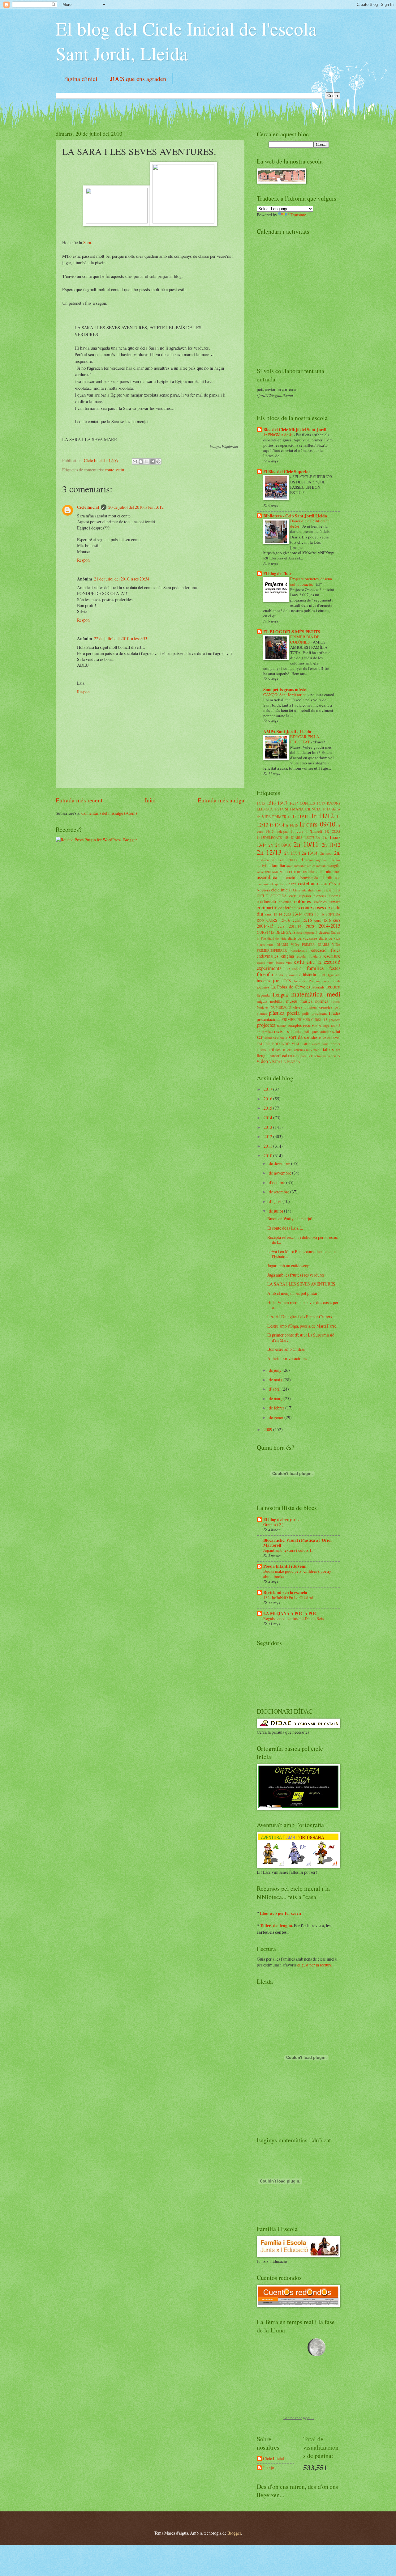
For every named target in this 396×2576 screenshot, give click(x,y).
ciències (320, 896)
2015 (268, 1108)
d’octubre (278, 1182)
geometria (293, 975)
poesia (293, 1013)
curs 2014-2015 (323, 926)
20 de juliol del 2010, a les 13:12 (136, 507)
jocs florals (332, 981)
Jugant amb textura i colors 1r (288, 1550)
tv (339, 1056)
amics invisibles (318, 866)
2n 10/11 (306, 844)
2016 (268, 1099)
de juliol (276, 1211)
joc (276, 980)
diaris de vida (330, 938)
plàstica (277, 1013)
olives (298, 1007)
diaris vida (265, 944)
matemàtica (307, 994)
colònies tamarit (327, 902)
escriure (332, 956)
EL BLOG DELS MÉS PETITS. (292, 632)
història (309, 974)
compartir (267, 908)
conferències (289, 908)
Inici (150, 800)
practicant (319, 1013)
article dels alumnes (322, 871)
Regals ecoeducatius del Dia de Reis (294, 1618)
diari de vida (277, 938)
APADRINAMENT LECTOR (278, 872)
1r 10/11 (301, 816)
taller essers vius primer (321, 1044)
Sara (87, 242)
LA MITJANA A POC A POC (290, 1613)
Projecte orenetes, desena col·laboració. (311, 581)
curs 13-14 (274, 914)
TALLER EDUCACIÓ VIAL (278, 1044)
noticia (336, 1001)
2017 (268, 1089)
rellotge (324, 1025)
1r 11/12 (322, 816)
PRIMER (289, 1019)
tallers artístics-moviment (302, 1050)
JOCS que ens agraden (138, 79)
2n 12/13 (269, 852)
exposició (294, 968)
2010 (268, 1156)
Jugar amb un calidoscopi (289, 1266)
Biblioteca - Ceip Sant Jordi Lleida (295, 516)
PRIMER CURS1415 (312, 1020)
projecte (335, 1020)
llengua (280, 995)
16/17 (282, 803)
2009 (268, 1429)
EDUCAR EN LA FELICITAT (305, 739)
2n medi (326, 853)
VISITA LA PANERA (285, 1062)
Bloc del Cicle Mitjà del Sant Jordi (295, 430)
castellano (308, 883)
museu (292, 1001)
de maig (276, 1380)
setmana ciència (276, 1037)
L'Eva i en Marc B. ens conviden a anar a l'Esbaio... (301, 1254)
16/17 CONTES (302, 803)
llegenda (263, 995)
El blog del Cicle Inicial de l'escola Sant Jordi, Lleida (186, 41)
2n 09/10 (283, 845)
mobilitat (277, 1001)
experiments (269, 968)
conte (110, 470)
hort (322, 974)
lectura (333, 987)
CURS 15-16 (278, 920)
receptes (295, 1025)
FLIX (280, 975)
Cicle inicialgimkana (308, 890)
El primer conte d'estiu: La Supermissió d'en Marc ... (301, 1337)
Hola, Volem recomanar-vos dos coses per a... (303, 1305)
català (324, 884)
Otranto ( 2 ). (274, 1524)
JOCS (287, 981)
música (306, 1001)
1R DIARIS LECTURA (302, 837)
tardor (275, 1056)
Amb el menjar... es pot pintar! (293, 1293)
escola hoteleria (309, 956)
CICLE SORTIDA (272, 896)
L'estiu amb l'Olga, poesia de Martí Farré (302, 1326)
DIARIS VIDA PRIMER (296, 944)
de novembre (280, 1173)
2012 (268, 1136)
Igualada (334, 975)
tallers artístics (269, 1049)
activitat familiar (271, 865)
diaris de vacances (303, 938)
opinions (311, 1007)
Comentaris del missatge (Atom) (109, 813)
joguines (263, 987)
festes (335, 968)
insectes (263, 981)
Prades (335, 1013)
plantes (262, 1013)
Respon (83, 560)
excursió (332, 962)
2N (271, 845)
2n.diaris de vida (271, 860)
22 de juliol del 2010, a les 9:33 (121, 638)
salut (336, 1031)
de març (276, 1399)
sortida (296, 1037)
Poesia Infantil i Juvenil (285, 1566)
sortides (311, 1037)
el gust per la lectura (314, 1965)
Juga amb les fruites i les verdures (296, 1275)
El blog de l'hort (278, 574)
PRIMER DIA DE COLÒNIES (305, 639)
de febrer (277, 1408)
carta (293, 884)
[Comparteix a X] (147, 461)
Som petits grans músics (285, 690)
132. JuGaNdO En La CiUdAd (288, 1597)
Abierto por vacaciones (287, 1358)
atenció (289, 877)
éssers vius (284, 962)
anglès (335, 865)
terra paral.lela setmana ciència (315, 1056)
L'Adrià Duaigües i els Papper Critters (300, 1317)
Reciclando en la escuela (285, 1592)
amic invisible (296, 866)
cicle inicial (281, 890)
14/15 (261, 803)
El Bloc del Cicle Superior (287, 472)
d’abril (275, 1389)
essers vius (265, 962)
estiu (120, 470)
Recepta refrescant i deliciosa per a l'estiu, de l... (303, 1240)
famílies (315, 968)
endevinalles (267, 956)
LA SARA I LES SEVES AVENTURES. (302, 1284)
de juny (276, 1370)
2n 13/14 (292, 853)
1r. (325, 837)
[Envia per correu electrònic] (135, 461)
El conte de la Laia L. (285, 1228)
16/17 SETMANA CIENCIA (298, 809)
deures (324, 932)
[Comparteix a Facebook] (153, 461)
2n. (337, 853)
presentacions (268, 1019)
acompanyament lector (323, 860)
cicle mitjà (332, 890)
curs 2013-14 (289, 926)
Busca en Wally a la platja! (290, 1219)
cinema (335, 896)
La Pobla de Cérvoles (291, 987)
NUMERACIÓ (281, 1007)
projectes (266, 1025)
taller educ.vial (330, 1037)
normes (322, 1001)
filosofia (265, 974)
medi (334, 994)
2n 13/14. (310, 853)
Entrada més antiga (221, 800)
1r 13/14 (277, 825)
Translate (298, 215)
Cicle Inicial (95, 460)
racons (282, 1025)
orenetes (326, 1007)
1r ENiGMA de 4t (278, 435)
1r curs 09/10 (317, 824)
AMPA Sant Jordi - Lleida (287, 732)
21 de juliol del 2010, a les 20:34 (122, 579)
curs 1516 (323, 920)
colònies (303, 901)
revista (280, 1031)
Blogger (234, 2533)
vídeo (262, 1061)
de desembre (280, 1163)
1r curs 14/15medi (306, 831)
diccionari (299, 950)
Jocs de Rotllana (307, 981)
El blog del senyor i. (281, 1520)
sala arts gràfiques (303, 1031)
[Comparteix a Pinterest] (158, 461)
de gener (277, 1417)
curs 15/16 (302, 920)
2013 (268, 1127)
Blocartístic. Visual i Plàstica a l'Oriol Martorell (297, 1543)
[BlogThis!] (141, 461)
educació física (326, 950)
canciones (264, 884)
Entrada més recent (79, 800)
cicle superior (300, 896)
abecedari (295, 859)
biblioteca (332, 877)
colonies (285, 902)
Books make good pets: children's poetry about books (297, 1574)
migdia (262, 1001)
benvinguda (309, 878)
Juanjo (269, 2468)
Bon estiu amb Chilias (286, 1349)
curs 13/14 (293, 914)
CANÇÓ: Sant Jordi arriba (285, 695)
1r (289, 817)
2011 (268, 1146)
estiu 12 (314, 962)
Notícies (263, 1007)
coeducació (266, 901)
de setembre (280, 1192)
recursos (310, 1025)
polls (306, 1013)
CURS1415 (265, 932)
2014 (268, 1118)
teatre (286, 1055)
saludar (325, 1031)
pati (338, 1007)
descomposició (307, 932)
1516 (271, 803)
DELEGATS (285, 932)
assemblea (267, 877)
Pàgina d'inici (80, 79)
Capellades (280, 884)
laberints (318, 987)
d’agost (276, 1201)
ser (260, 1037)
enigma (288, 956)
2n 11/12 (331, 845)
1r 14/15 (291, 825)
